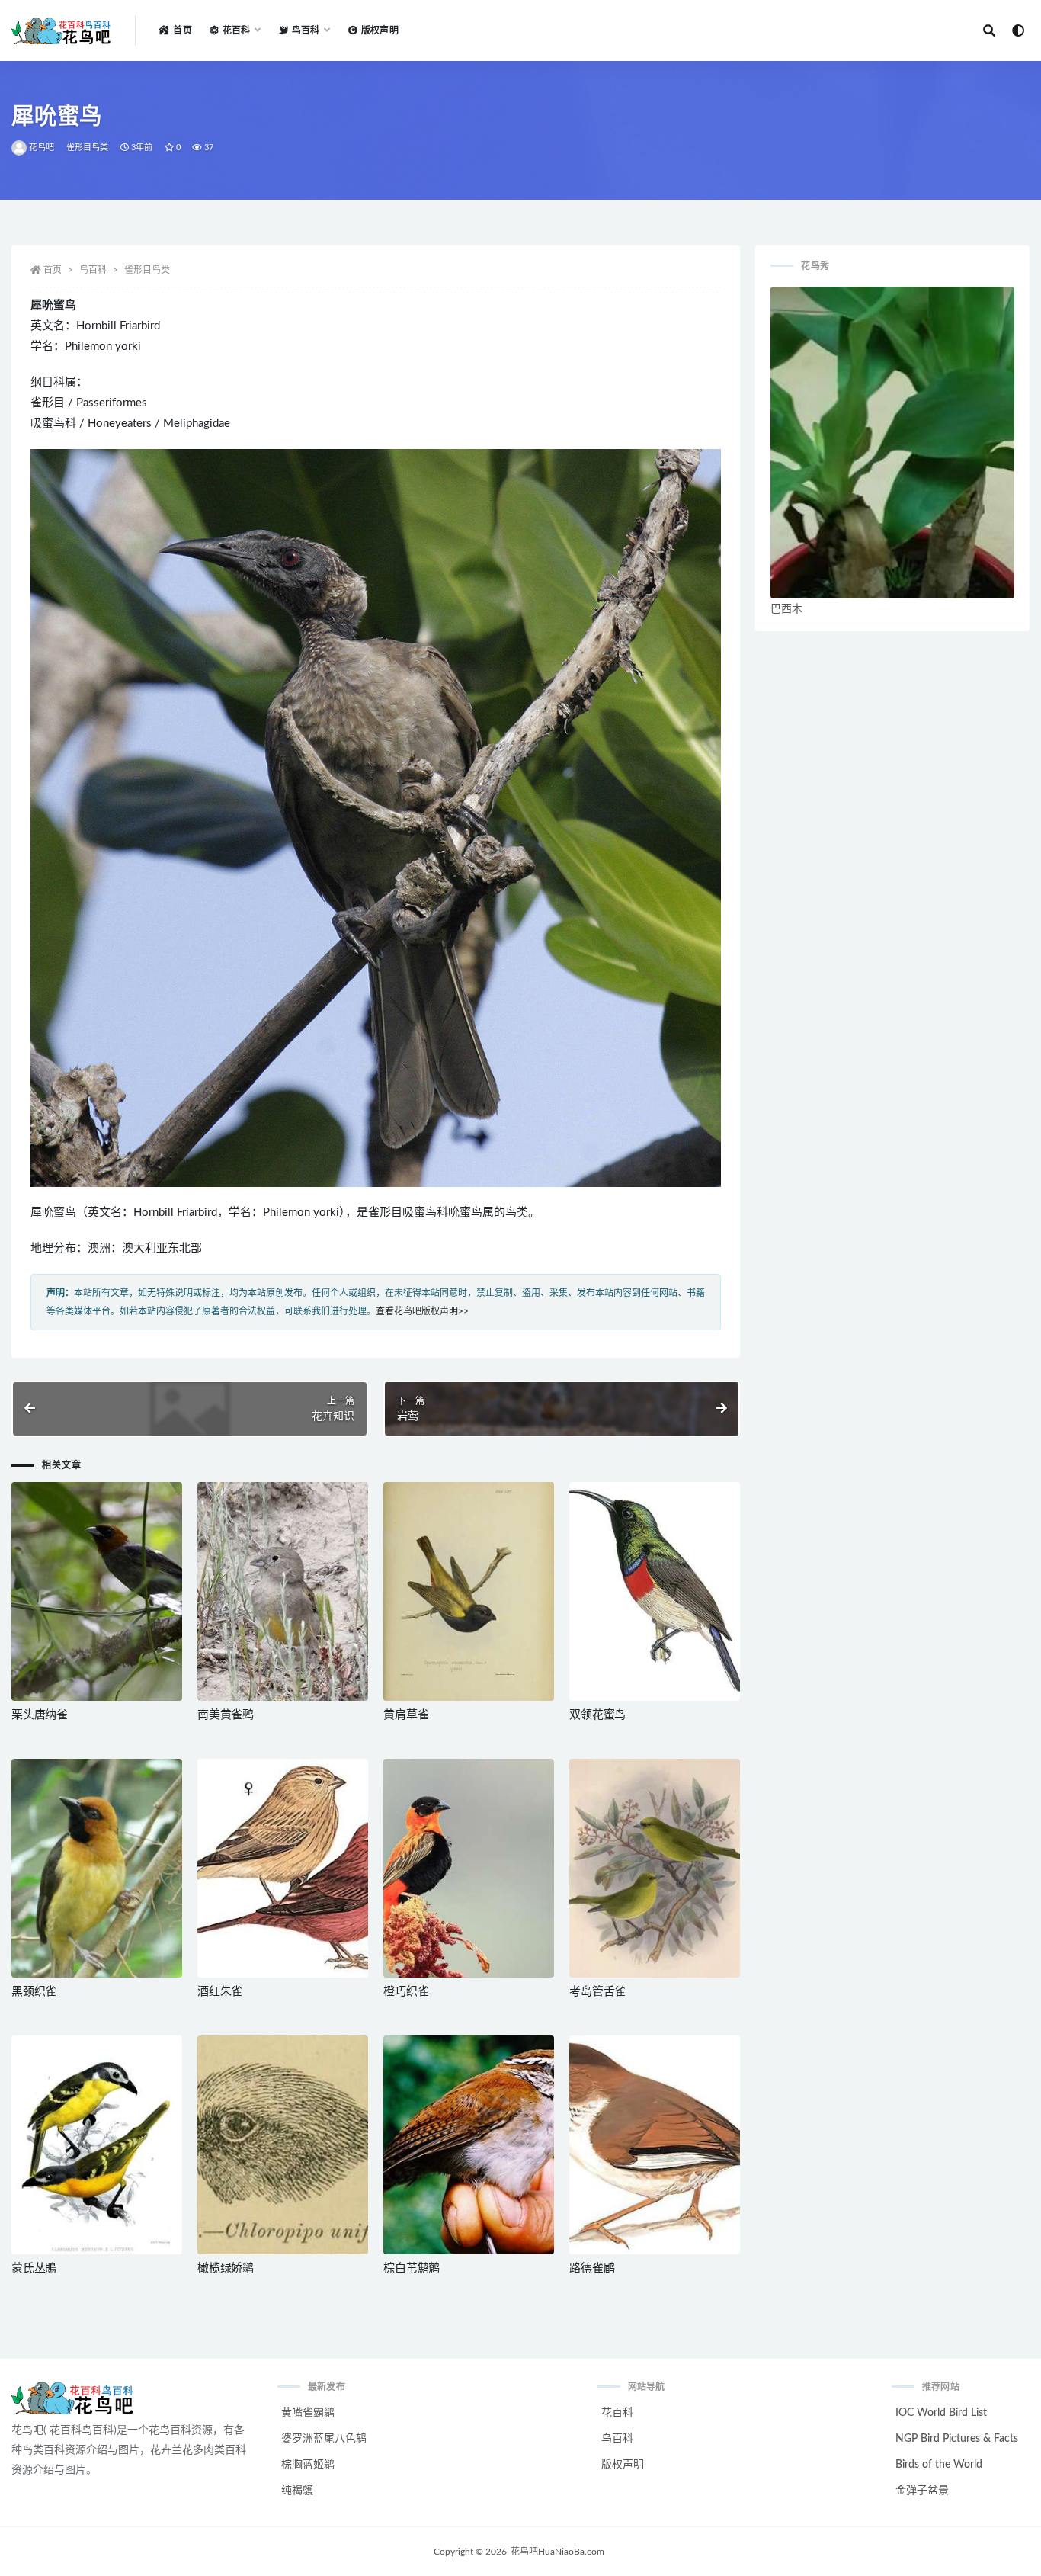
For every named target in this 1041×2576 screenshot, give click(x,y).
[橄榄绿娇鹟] (283, 2145)
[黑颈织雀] (97, 1868)
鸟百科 (93, 270)
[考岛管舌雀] (655, 1868)
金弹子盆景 (922, 2491)
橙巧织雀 (406, 1992)
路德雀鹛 (592, 2268)
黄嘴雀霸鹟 (308, 2413)
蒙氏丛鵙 (34, 2268)
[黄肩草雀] (469, 1591)
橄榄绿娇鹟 (226, 2268)
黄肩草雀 (406, 1715)
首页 (182, 30)
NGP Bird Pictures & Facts (957, 2439)
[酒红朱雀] (283, 1868)
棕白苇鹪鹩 (412, 2268)
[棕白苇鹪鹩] (469, 2145)
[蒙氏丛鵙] (97, 2145)
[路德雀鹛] (655, 2145)
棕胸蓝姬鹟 (308, 2465)
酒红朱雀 (220, 1992)
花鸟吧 (42, 148)
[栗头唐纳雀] (97, 1591)
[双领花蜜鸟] (655, 1591)
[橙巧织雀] (469, 1868)
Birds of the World (939, 2465)
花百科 (617, 2413)
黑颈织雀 (34, 1992)
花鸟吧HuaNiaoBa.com (557, 2552)
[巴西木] (892, 443)
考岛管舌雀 (597, 1992)
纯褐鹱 (297, 2491)
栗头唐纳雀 (40, 1715)
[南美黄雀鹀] (283, 1591)
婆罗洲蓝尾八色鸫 (324, 2439)
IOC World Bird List (941, 2413)
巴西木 (786, 609)
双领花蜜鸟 (597, 1715)
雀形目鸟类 (88, 148)
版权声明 (380, 30)
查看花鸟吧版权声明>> (422, 1311)
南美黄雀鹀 (226, 1715)
